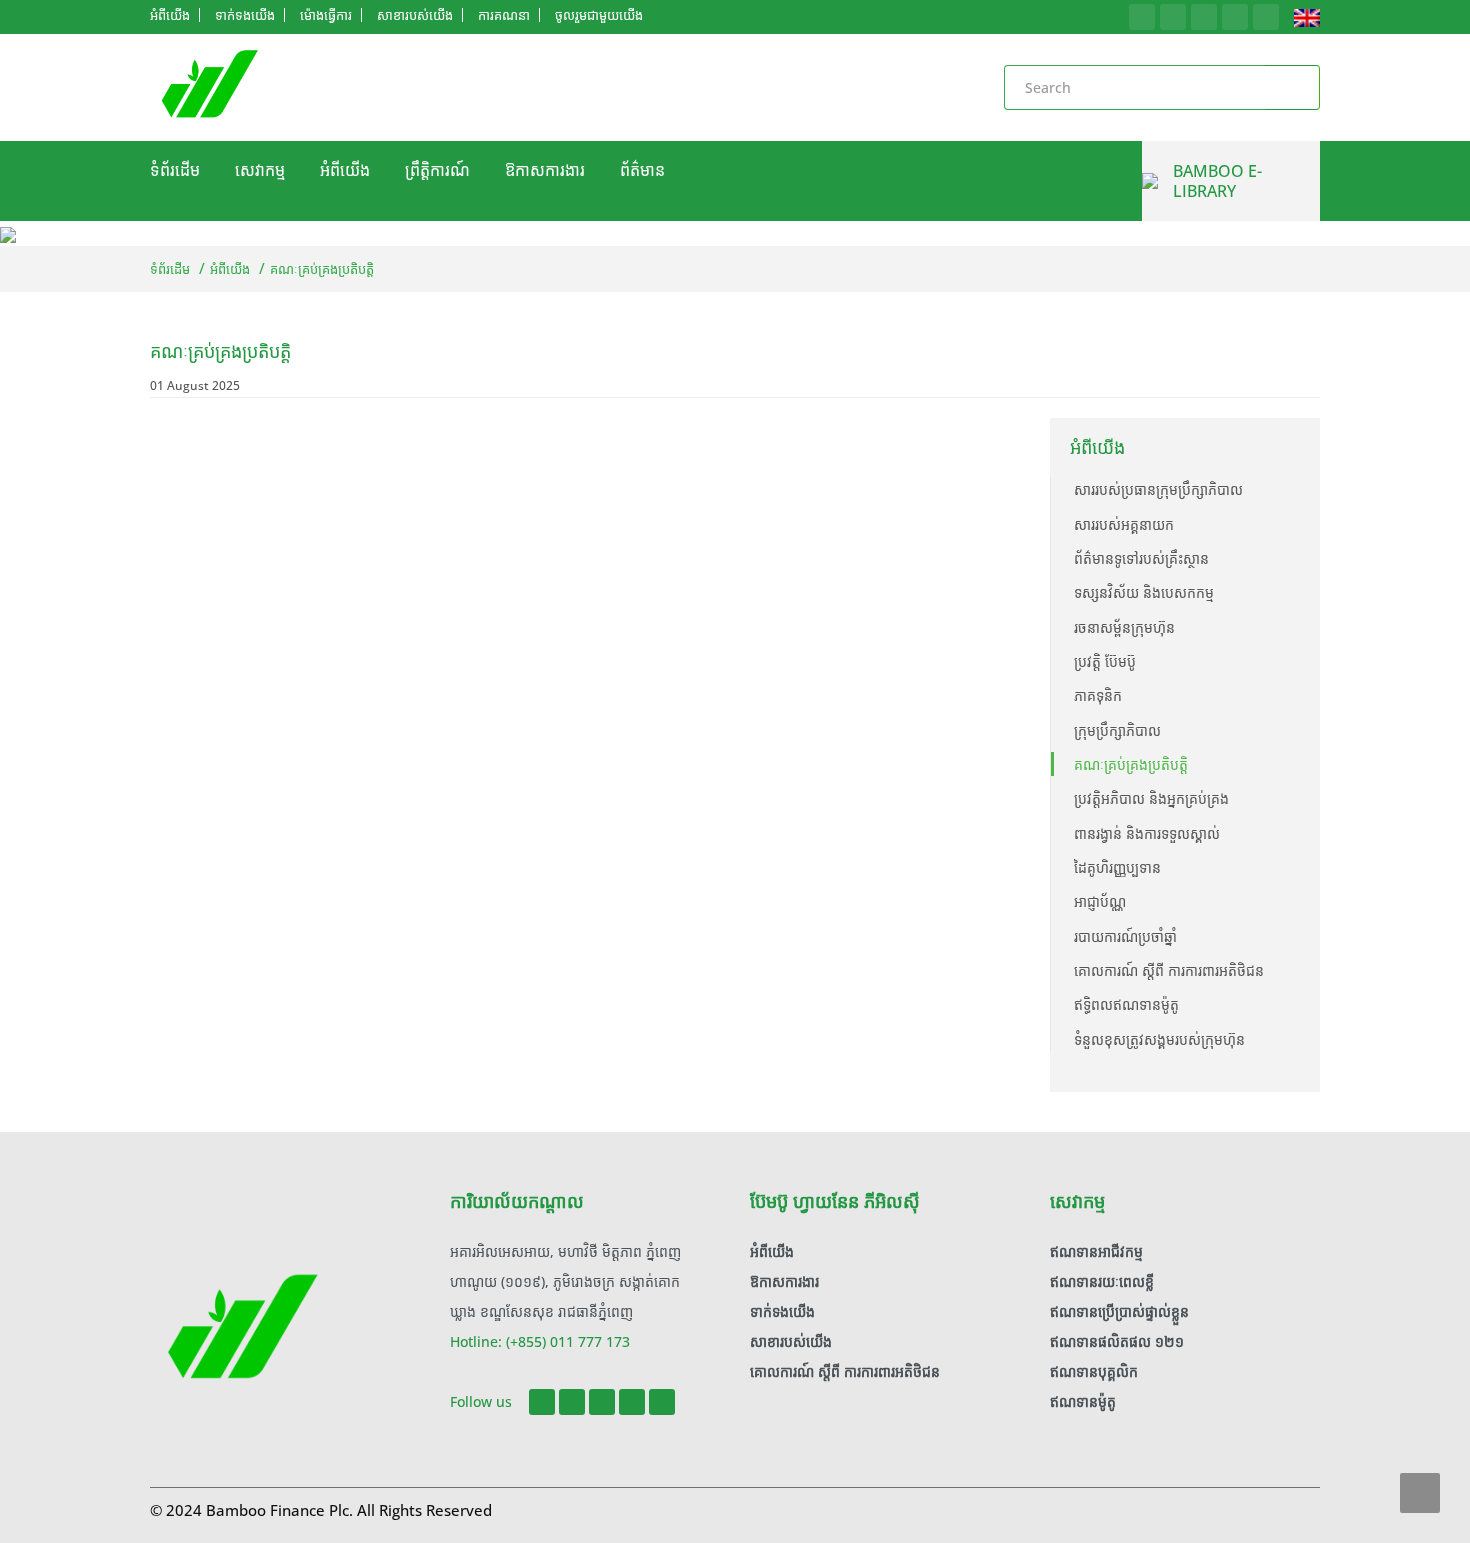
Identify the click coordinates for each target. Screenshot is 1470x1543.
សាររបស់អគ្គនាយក (1124, 524)
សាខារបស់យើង (791, 1341)
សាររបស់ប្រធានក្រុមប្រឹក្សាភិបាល (1158, 489)
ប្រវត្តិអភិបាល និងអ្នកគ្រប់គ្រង (1151, 798)
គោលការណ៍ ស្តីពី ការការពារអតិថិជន (1169, 970)
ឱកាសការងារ (545, 170)
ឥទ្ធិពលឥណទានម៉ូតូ (1126, 1004)
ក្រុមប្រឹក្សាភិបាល (1117, 730)
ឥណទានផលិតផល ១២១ (1117, 1341)
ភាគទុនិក (1098, 695)
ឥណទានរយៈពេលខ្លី (1102, 1281)
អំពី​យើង (345, 170)
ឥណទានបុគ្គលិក (1094, 1371)
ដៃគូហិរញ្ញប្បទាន (1117, 867)
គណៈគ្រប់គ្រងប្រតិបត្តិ (1131, 764)
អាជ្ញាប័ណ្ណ (1100, 901)
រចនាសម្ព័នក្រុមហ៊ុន (1124, 627)
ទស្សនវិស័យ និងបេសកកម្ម (1144, 592)
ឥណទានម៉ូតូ (1083, 1401)
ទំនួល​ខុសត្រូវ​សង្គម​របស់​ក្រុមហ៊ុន (1159, 1039)
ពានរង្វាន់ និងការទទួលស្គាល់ (1147, 833)
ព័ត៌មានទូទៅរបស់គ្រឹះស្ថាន (1141, 558)
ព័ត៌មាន (642, 170)
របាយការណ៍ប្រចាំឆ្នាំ (1125, 936)
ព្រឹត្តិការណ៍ (437, 170)
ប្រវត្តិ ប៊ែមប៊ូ (1105, 661)
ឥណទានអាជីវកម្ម (1096, 1251)
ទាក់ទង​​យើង (782, 1311)
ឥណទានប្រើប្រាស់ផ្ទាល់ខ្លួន (1119, 1311)
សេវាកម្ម (260, 170)
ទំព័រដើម (175, 170)
